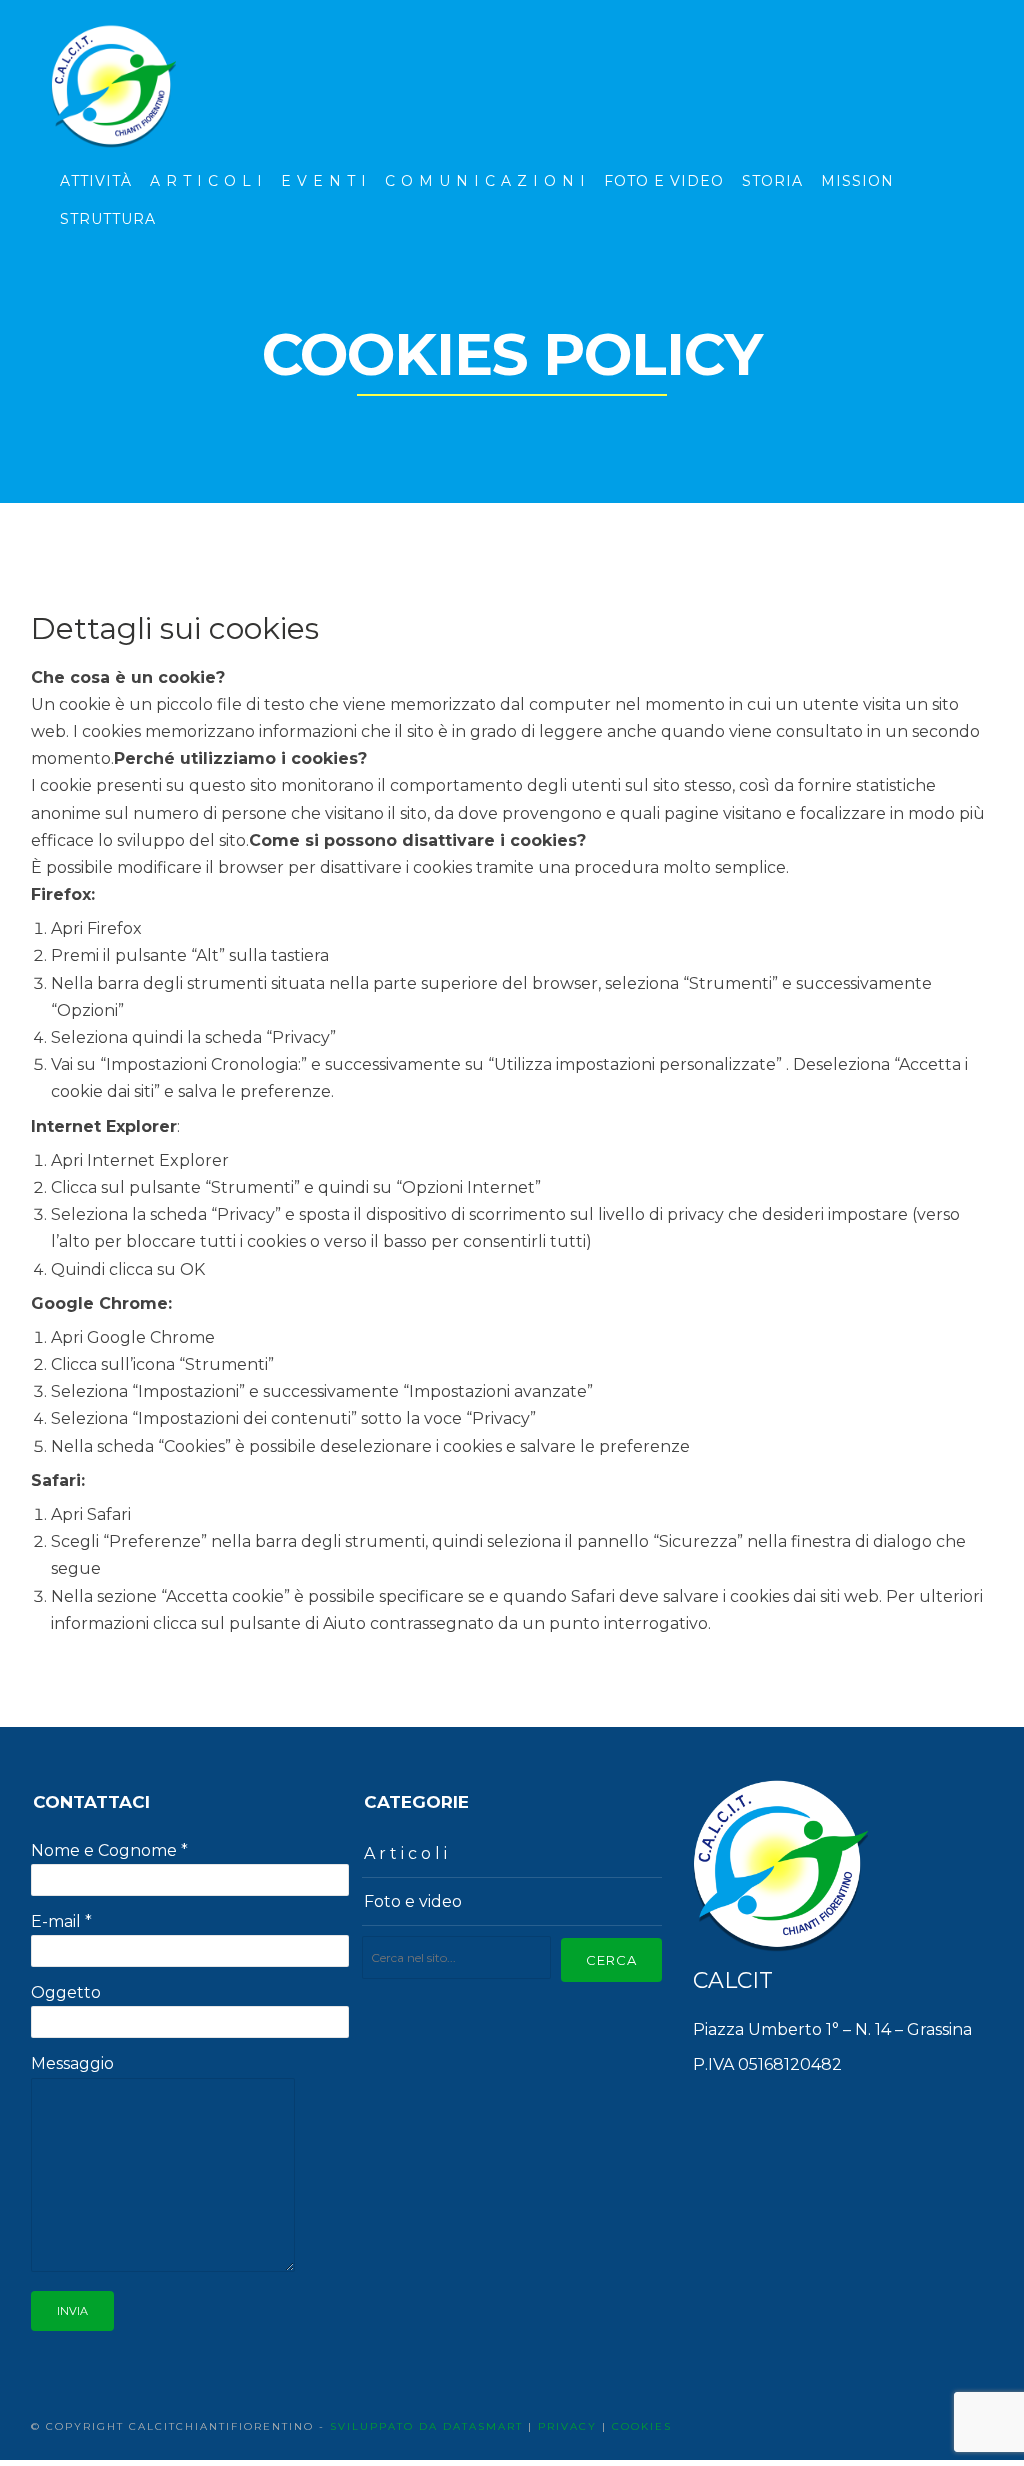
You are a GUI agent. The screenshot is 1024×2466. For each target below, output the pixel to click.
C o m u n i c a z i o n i (485, 181)
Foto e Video (664, 181)
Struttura (108, 219)
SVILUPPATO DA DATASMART (426, 2426)
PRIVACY (567, 2426)
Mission (857, 181)
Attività (96, 181)
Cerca (611, 1960)
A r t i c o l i (206, 181)
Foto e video (413, 1901)
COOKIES (642, 2426)
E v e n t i (324, 181)
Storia (772, 181)
